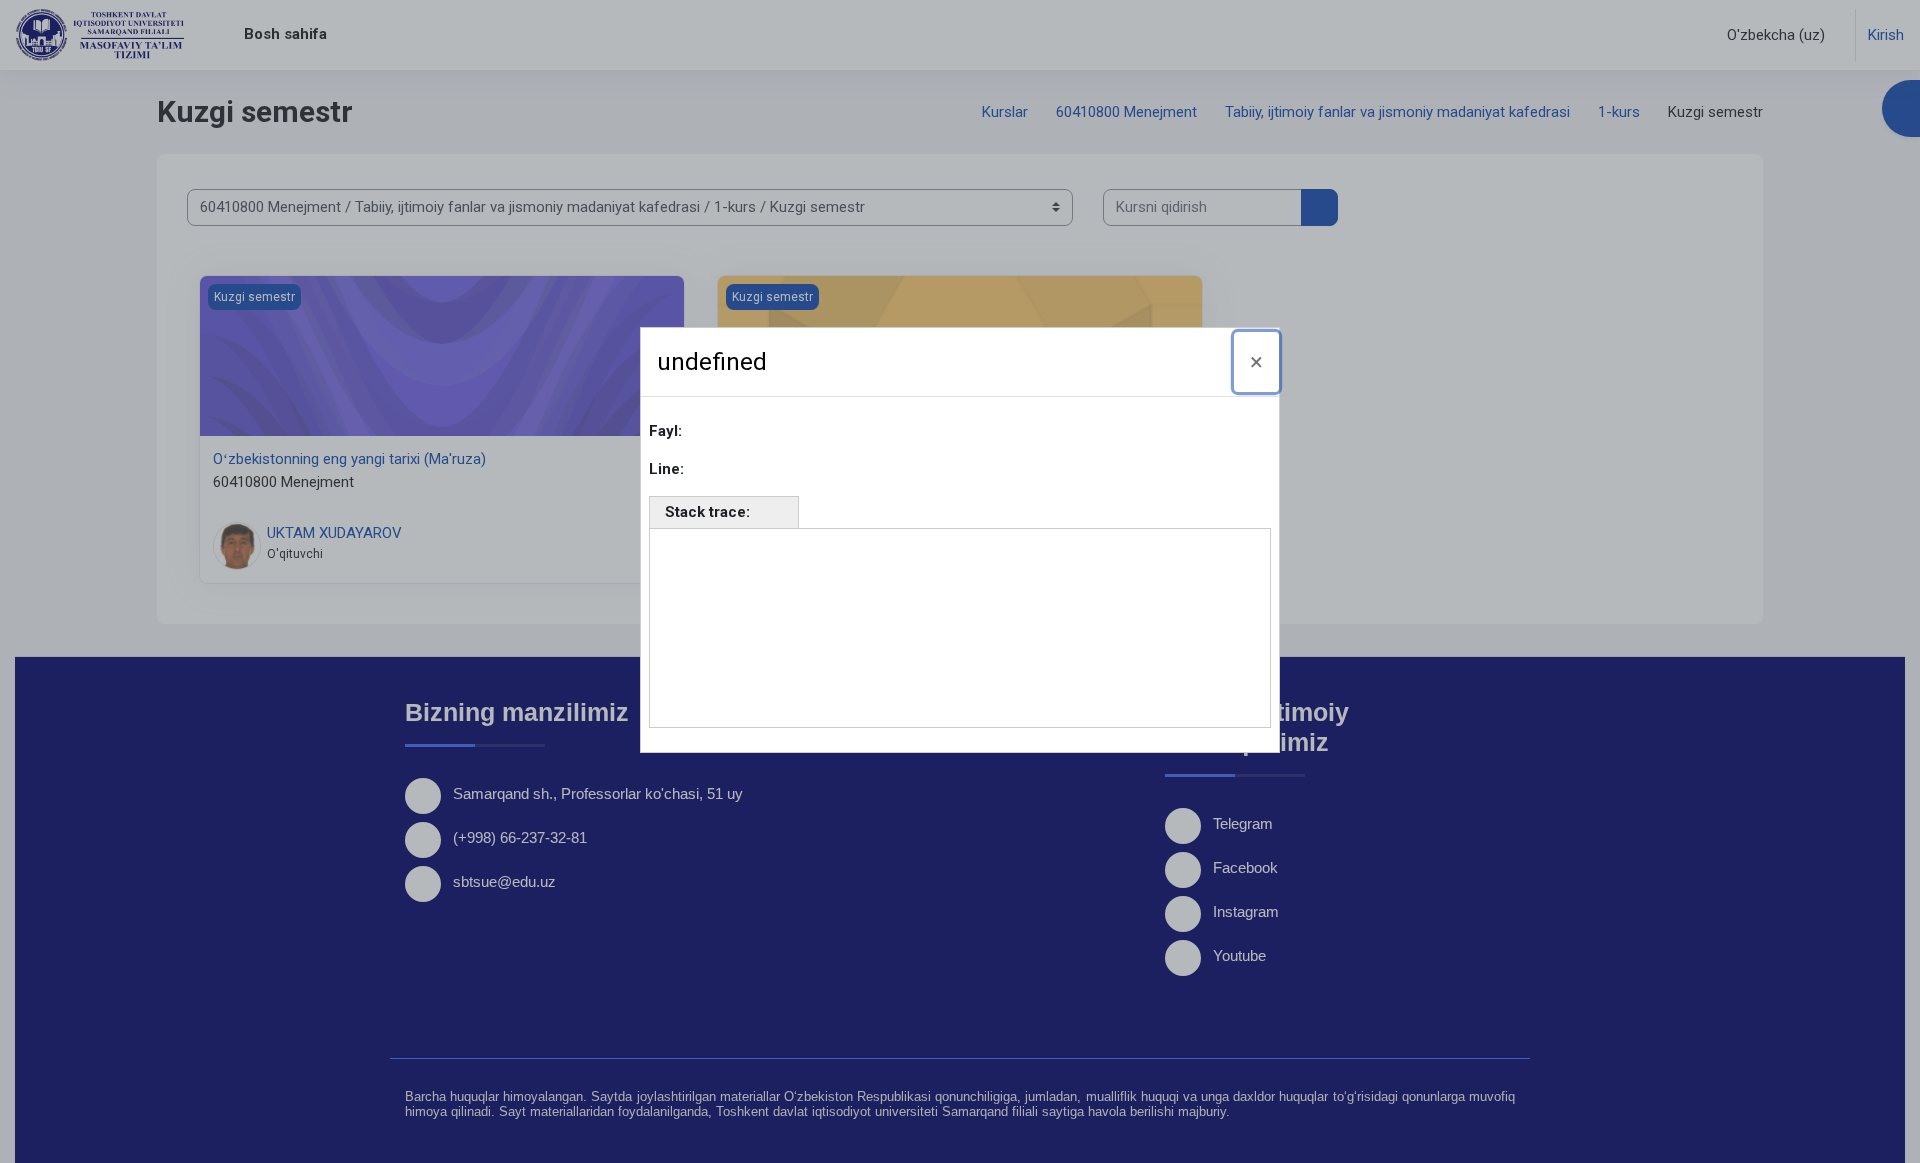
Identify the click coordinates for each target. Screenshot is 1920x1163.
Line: (666, 469)
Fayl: (665, 431)
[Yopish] (1256, 362)
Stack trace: (707, 512)
